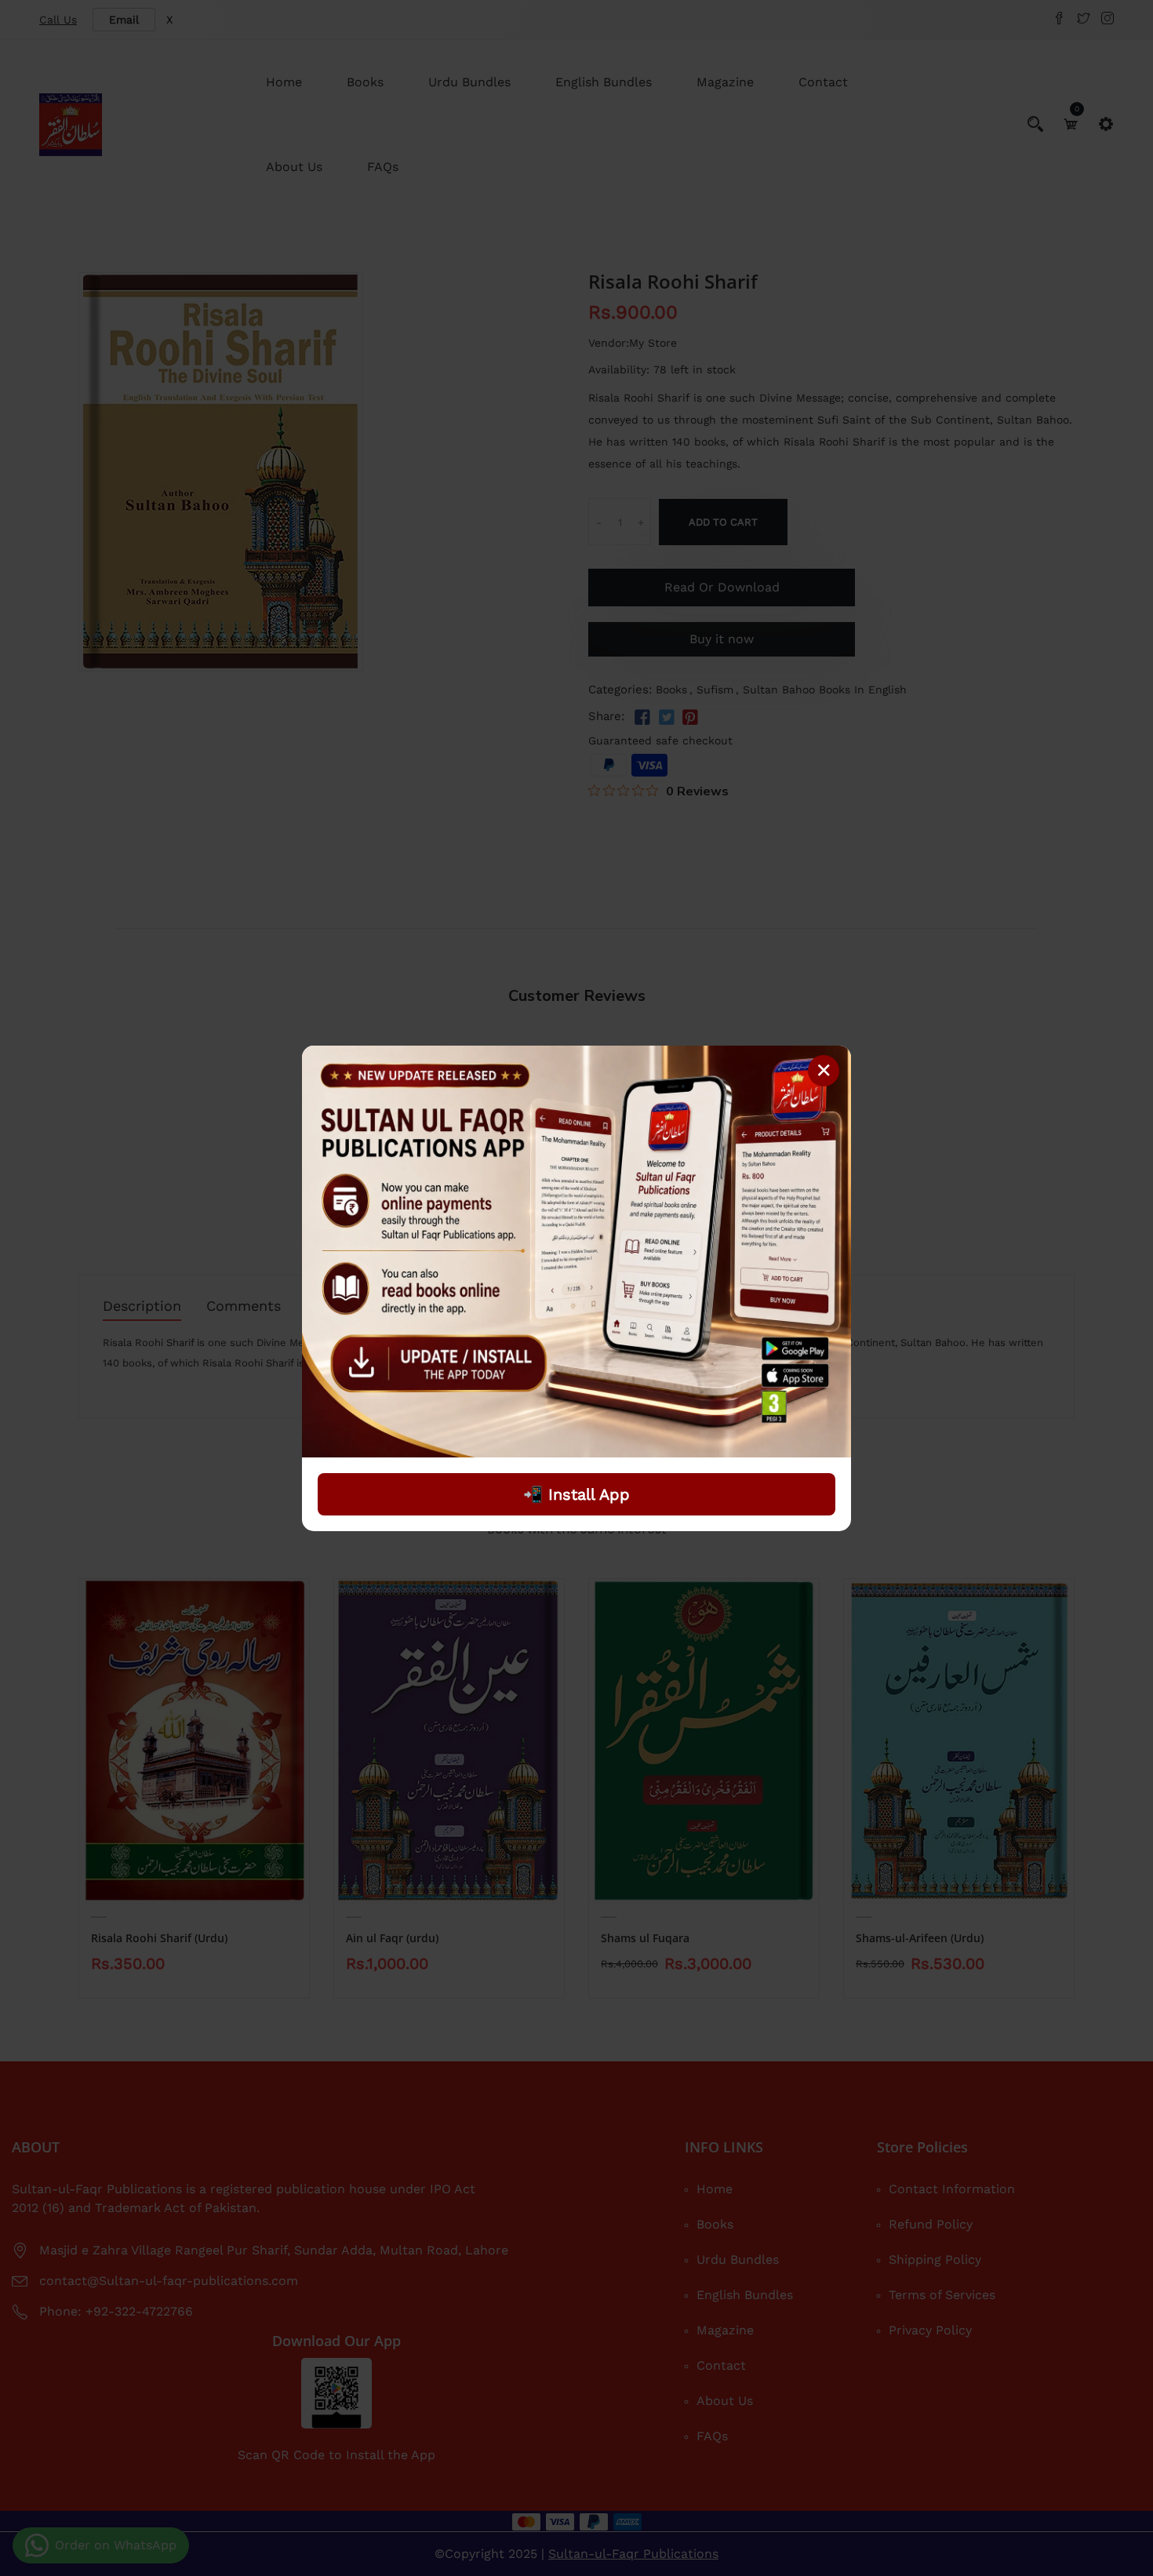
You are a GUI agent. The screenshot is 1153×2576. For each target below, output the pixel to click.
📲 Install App (576, 1494)
